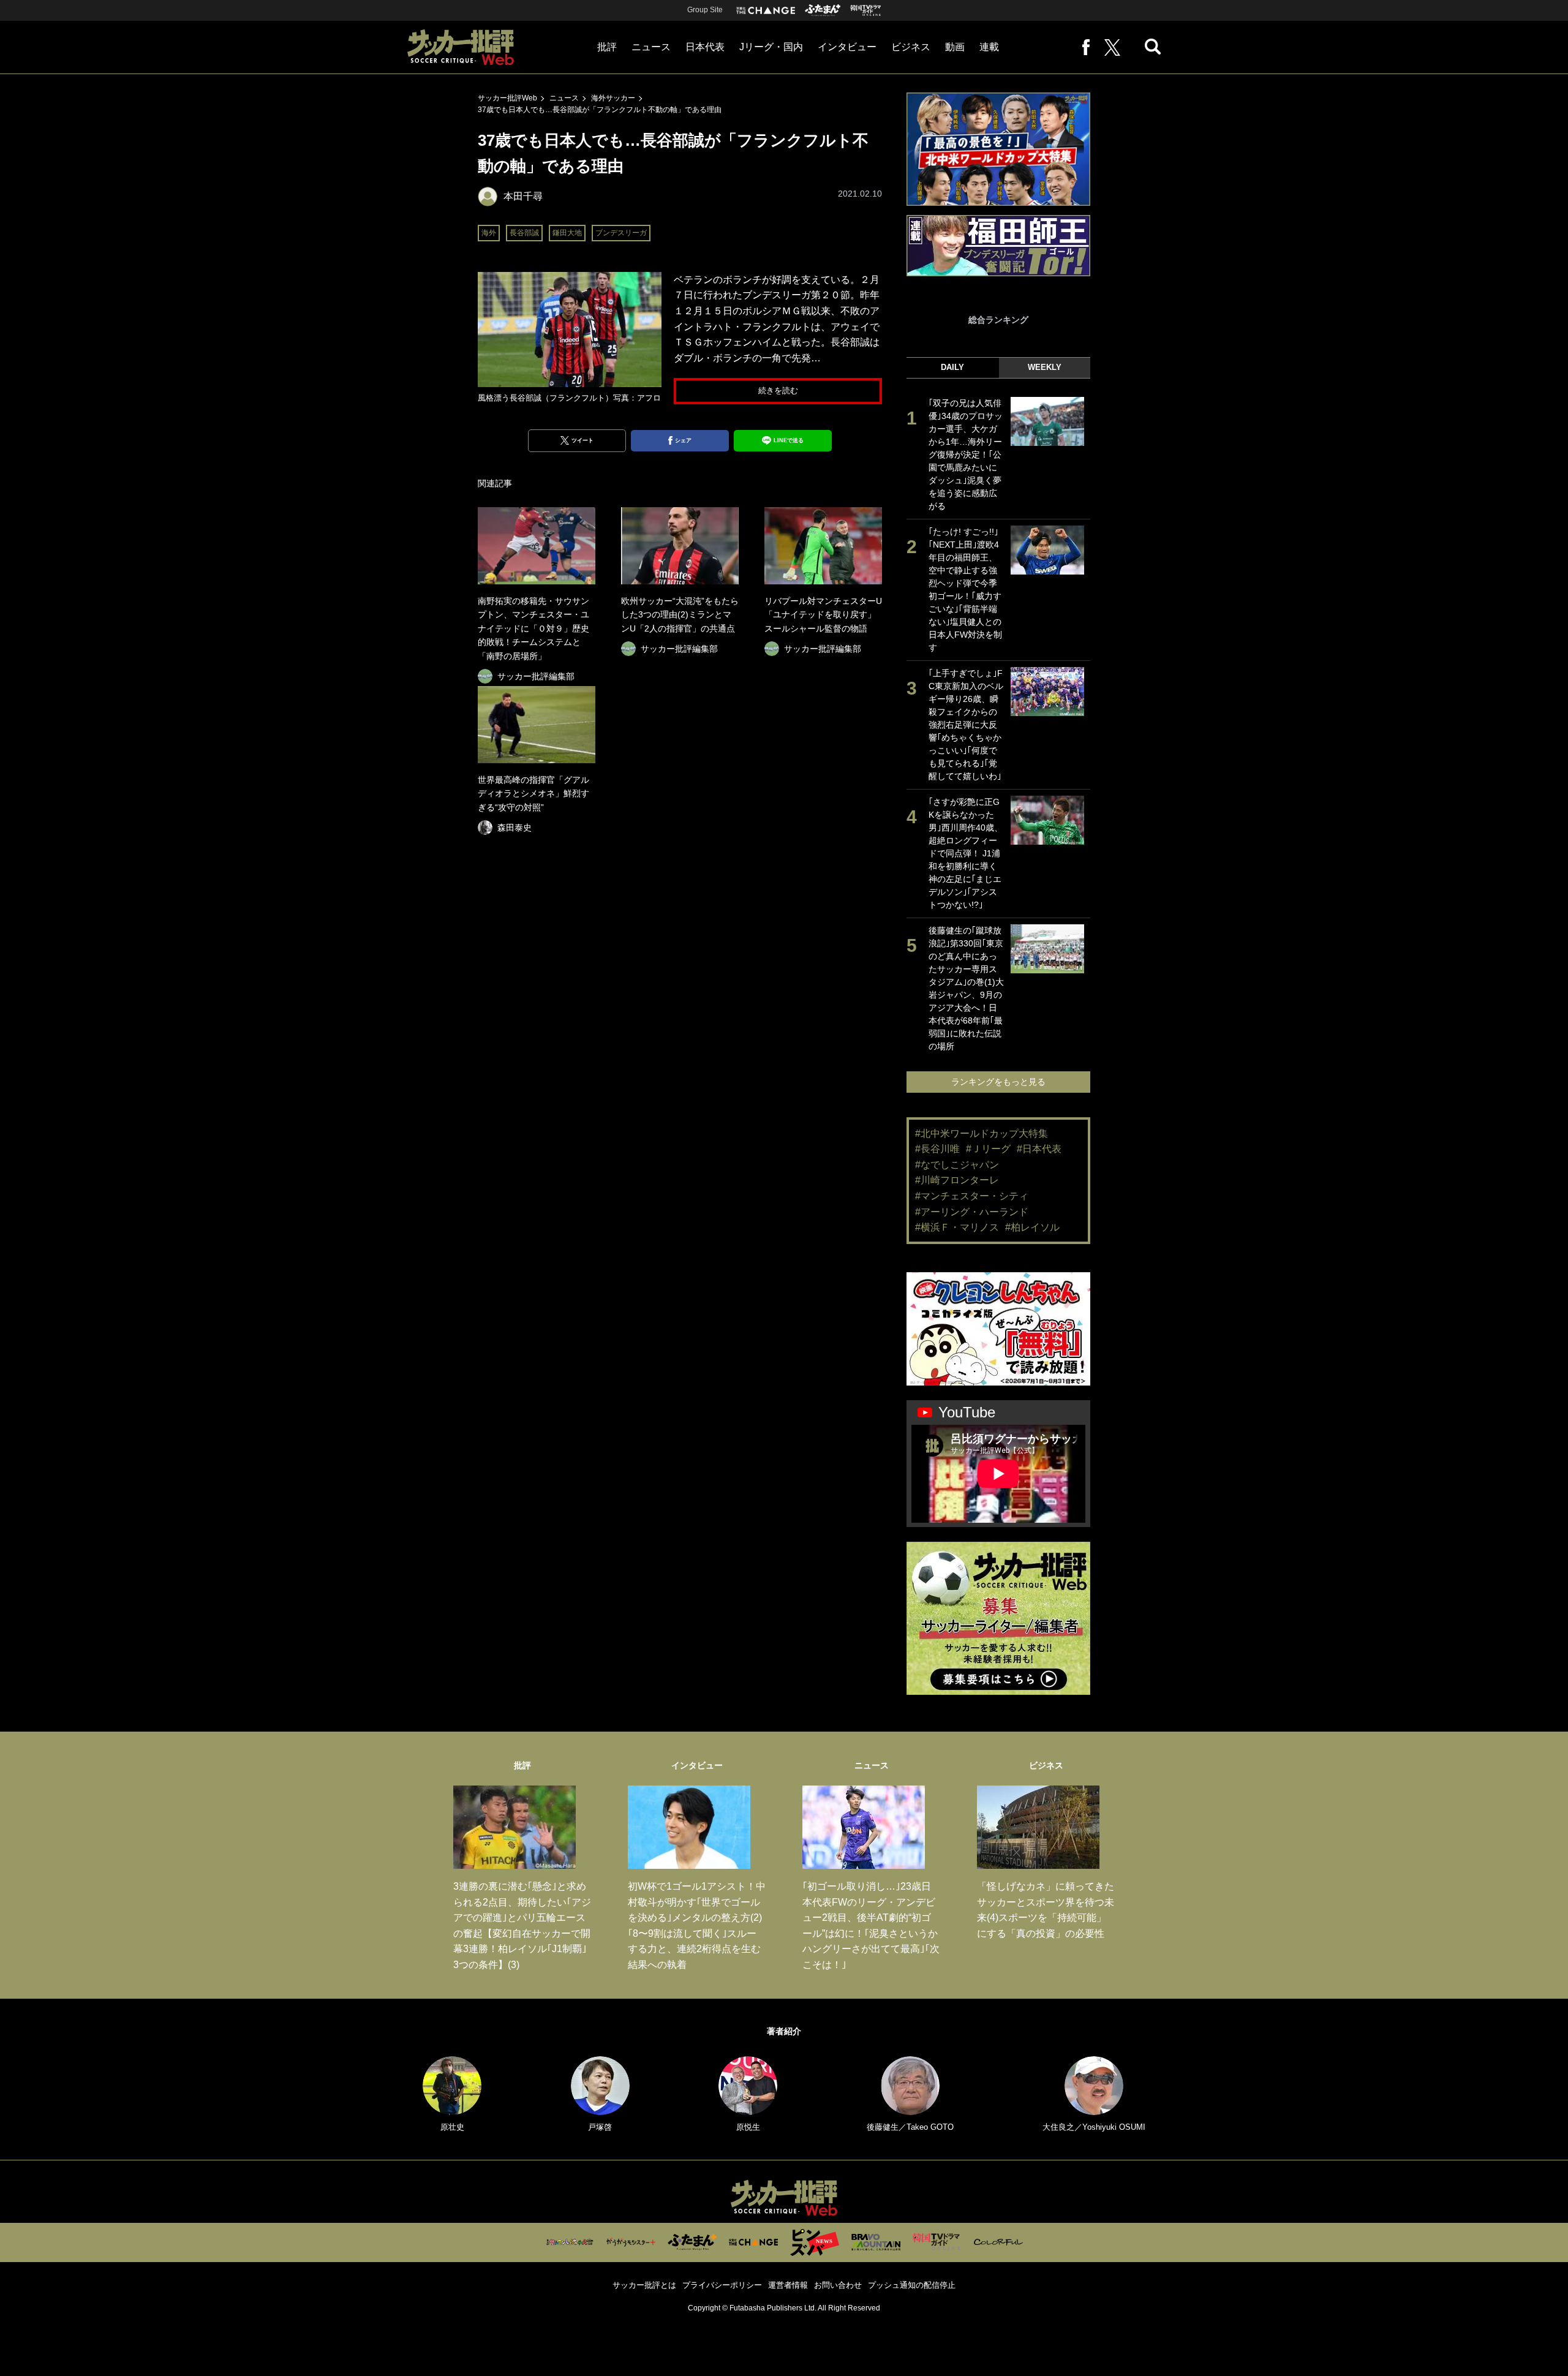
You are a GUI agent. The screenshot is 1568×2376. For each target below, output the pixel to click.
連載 (989, 47)
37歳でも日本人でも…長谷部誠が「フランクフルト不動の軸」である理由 (600, 110)
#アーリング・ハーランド (972, 1212)
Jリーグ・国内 (771, 47)
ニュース (651, 47)
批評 (607, 47)
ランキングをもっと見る (998, 1082)
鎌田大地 (567, 233)
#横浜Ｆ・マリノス (957, 1227)
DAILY (952, 367)
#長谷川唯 (937, 1149)
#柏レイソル (1032, 1227)
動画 (955, 47)
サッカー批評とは (644, 2285)
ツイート (582, 440)
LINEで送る (789, 440)
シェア (683, 440)
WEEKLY (1045, 367)
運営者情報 (788, 2285)
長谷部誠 (524, 233)
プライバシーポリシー (722, 2285)
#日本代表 (1039, 1149)
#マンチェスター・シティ (972, 1196)
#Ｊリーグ (988, 1149)
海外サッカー (613, 98)
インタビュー (847, 47)
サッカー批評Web (507, 98)
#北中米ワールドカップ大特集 (982, 1133)
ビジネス (911, 47)
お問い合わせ (838, 2285)
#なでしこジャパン (957, 1165)
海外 (489, 233)
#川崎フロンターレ (957, 1180)
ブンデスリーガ (621, 233)
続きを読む (778, 390)
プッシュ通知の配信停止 (912, 2285)
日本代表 (705, 47)
